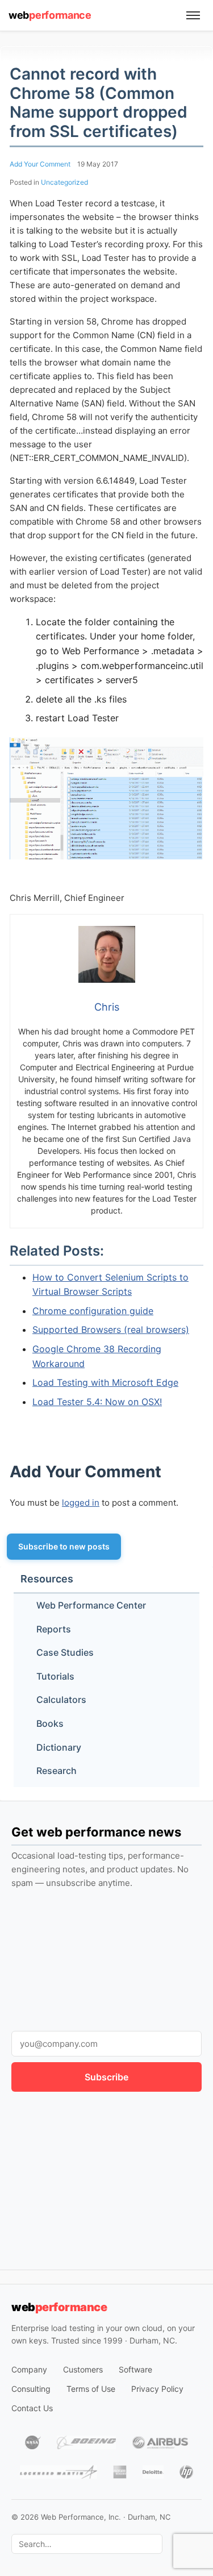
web (50, 15)
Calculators (61, 1700)
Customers (83, 2369)
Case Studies (65, 1652)
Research (57, 1771)
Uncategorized (64, 182)
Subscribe (106, 2077)
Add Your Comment (40, 164)
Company (29, 2369)
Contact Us (32, 2408)
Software (135, 2369)
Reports (54, 1629)
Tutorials (55, 1676)
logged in (81, 1503)
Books (50, 1723)
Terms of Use (91, 2389)
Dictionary (59, 1747)
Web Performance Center (91, 1605)
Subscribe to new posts (64, 1546)
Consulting (31, 2389)
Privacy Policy (157, 2389)
